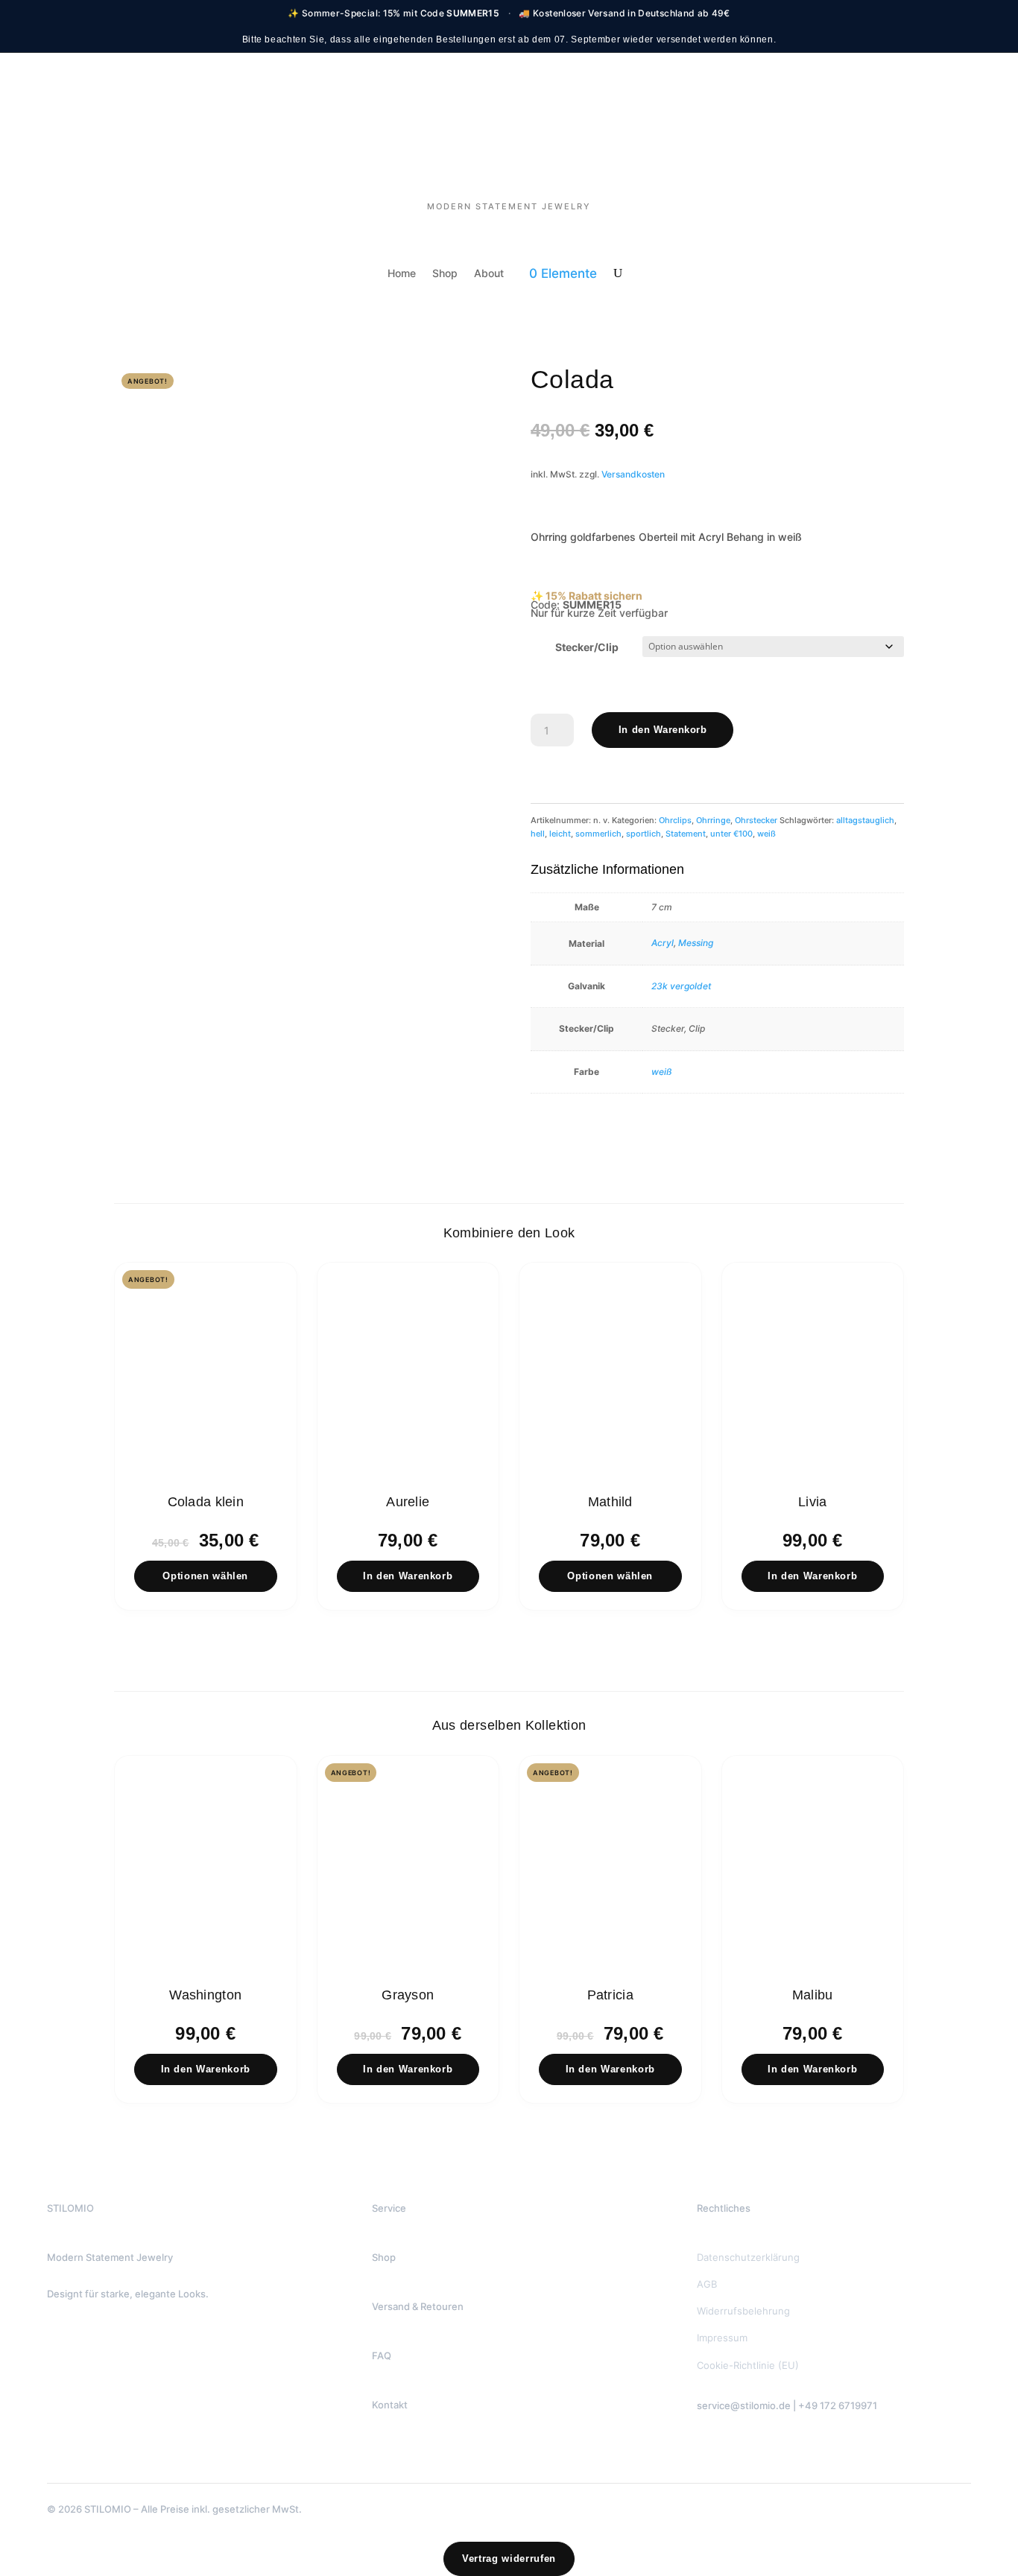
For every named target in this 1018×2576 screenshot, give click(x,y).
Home (402, 274)
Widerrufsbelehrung (743, 2311)
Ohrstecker (756, 820)
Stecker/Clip (587, 647)
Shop (445, 274)
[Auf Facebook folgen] (734, 2469)
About (489, 274)
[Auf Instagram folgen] (768, 2469)
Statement (686, 834)
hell (538, 834)
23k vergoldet (681, 986)
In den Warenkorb (663, 730)
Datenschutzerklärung (748, 2257)
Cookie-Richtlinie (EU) (748, 2365)
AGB (707, 2284)
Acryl (663, 943)
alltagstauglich (865, 820)
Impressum (722, 2338)
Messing (696, 943)
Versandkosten (633, 474)
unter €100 (731, 834)
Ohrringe (713, 820)
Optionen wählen (205, 1576)
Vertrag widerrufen (509, 2558)
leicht (560, 834)
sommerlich (598, 834)
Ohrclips (675, 820)
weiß (766, 834)
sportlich (644, 834)
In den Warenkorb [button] (408, 1576)
